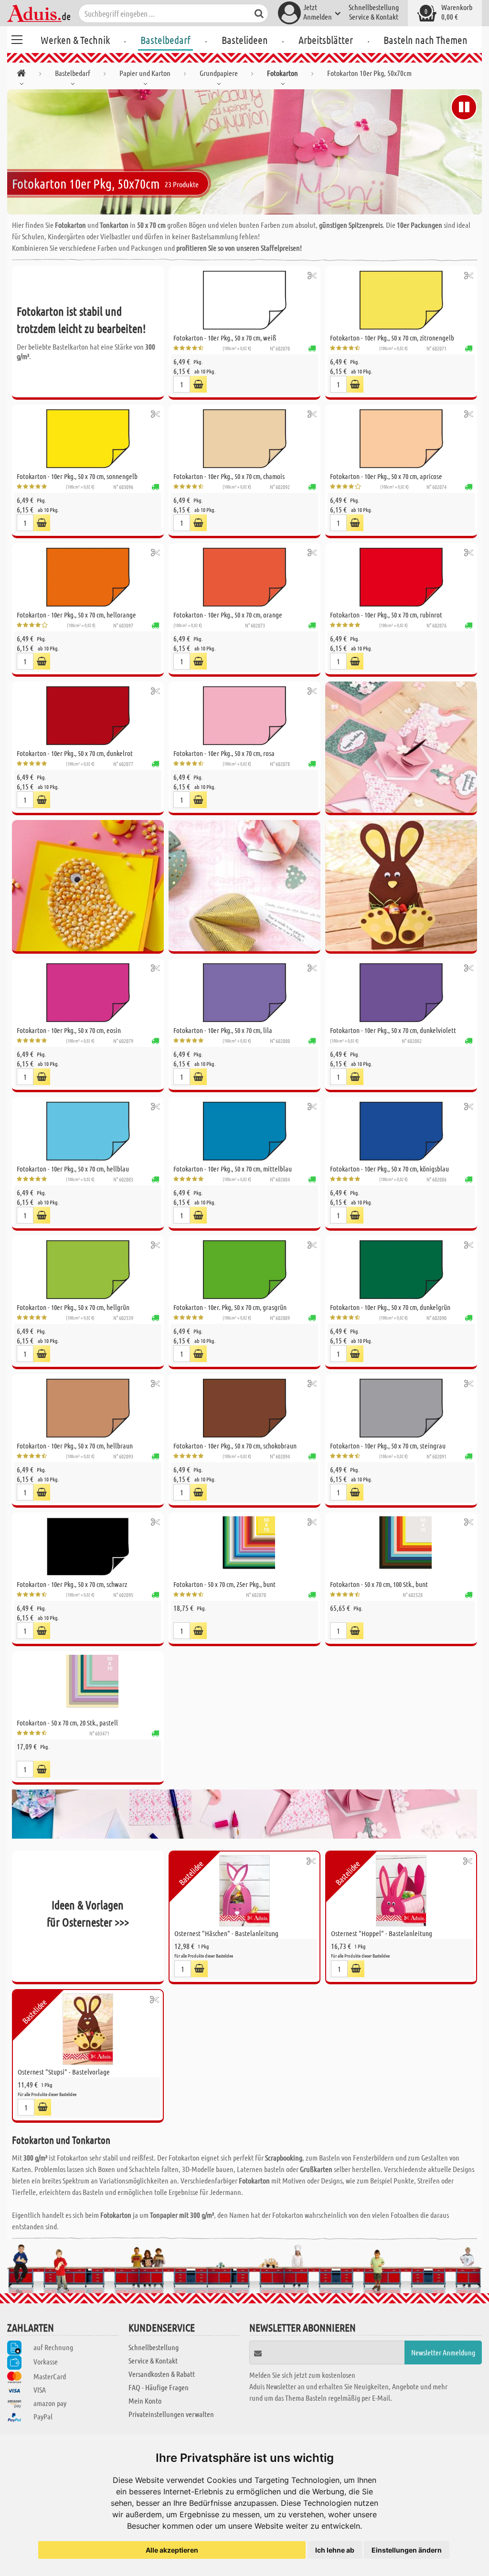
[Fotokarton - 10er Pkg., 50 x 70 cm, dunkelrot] (88, 716)
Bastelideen (245, 40)
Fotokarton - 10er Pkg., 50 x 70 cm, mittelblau (233, 1169)
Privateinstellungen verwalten (171, 2414)
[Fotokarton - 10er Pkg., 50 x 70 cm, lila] (244, 993)
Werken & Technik (75, 40)
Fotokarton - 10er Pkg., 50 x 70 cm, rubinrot (386, 615)
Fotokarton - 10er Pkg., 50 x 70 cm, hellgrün (73, 1307)
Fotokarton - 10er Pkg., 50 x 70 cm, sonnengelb (77, 476)
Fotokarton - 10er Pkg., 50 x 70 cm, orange (228, 615)
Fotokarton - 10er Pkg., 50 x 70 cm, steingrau (388, 1446)
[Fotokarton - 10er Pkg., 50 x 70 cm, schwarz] (88, 1547)
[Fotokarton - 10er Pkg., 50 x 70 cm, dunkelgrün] (401, 1270)
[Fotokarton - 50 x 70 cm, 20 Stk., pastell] (88, 1685)
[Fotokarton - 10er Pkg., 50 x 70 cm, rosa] (244, 716)
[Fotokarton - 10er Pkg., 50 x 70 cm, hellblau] (88, 1131)
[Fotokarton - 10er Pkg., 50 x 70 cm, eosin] (88, 993)
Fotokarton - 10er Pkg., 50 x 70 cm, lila (223, 1030)
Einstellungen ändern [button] (407, 2550)
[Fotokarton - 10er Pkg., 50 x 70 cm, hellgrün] (88, 1270)
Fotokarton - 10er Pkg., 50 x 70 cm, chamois (229, 476)
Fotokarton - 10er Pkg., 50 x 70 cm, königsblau (389, 1169)
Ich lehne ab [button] (335, 2550)
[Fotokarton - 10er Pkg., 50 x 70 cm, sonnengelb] (88, 439)
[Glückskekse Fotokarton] (244, 887)
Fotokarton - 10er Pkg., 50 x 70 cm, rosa (224, 753)
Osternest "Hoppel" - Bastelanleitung (382, 1933)
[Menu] (17, 38)
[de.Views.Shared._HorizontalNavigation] (21, 75)
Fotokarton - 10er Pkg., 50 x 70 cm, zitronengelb (392, 338)
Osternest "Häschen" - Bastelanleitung (226, 1933)
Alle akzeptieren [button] (172, 2550)
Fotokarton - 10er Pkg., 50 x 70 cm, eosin (69, 1030)
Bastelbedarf (165, 40)
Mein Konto (145, 2400)
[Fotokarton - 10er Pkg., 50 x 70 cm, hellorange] (88, 577)
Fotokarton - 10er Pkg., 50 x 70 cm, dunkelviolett (393, 1030)
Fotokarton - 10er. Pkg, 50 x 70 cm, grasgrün (230, 1307)
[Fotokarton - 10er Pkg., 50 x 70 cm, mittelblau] (244, 1131)
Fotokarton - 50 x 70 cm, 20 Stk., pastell (67, 1723)
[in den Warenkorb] (198, 384)
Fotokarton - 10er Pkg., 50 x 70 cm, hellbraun (75, 1446)
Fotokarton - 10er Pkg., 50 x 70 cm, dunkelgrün (390, 1307)
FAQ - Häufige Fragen (159, 2387)
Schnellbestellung (374, 7)
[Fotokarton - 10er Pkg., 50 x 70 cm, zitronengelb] (401, 300)
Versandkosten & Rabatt (162, 2374)
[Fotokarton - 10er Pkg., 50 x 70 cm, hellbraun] (88, 1408)
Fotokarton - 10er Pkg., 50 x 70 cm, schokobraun (235, 1446)
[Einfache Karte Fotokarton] (88, 887)
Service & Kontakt (374, 16)
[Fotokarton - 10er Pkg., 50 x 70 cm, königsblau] (401, 1131)
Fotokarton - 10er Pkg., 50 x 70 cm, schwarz (72, 1584)
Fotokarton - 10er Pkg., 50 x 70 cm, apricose (386, 476)
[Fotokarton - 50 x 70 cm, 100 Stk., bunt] (401, 1547)
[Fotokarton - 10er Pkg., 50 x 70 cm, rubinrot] (401, 577)
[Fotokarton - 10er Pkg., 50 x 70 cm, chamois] (244, 439)
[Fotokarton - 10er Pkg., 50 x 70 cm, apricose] (401, 439)
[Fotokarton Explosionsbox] (401, 748)
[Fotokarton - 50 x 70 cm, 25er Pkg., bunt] (244, 1547)
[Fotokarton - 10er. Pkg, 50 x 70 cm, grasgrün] (244, 1270)
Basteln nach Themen (425, 40)
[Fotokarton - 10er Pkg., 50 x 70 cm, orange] (244, 577)
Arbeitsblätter (326, 40)
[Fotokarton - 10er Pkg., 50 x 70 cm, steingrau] (401, 1408)
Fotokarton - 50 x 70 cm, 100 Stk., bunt (379, 1584)
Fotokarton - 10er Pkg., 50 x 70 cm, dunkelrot (75, 753)
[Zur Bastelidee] (312, 275)
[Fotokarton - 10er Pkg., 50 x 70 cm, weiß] (244, 300)
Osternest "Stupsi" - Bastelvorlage (64, 2072)
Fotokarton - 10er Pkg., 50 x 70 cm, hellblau (73, 1169)
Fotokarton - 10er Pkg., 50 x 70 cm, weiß (225, 338)
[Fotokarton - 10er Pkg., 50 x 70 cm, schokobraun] (244, 1408)
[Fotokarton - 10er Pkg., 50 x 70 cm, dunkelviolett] (401, 993)
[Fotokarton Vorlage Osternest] (401, 887)
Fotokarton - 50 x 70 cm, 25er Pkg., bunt (224, 1584)
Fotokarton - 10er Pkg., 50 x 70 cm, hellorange (76, 615)
